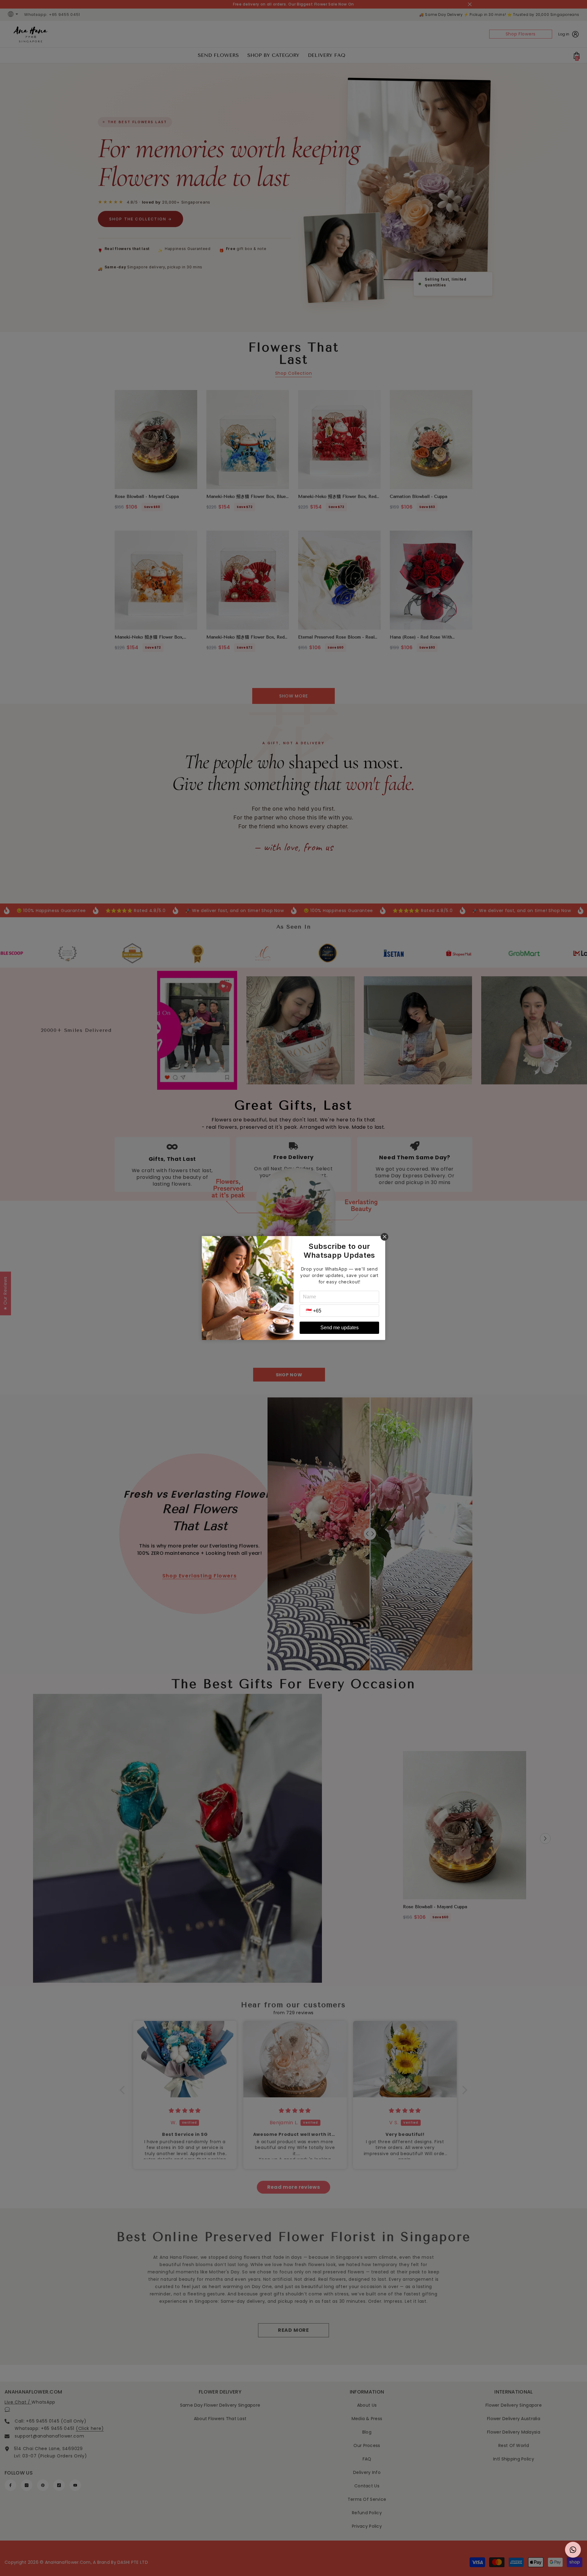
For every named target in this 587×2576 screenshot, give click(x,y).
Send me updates (340, 1328)
